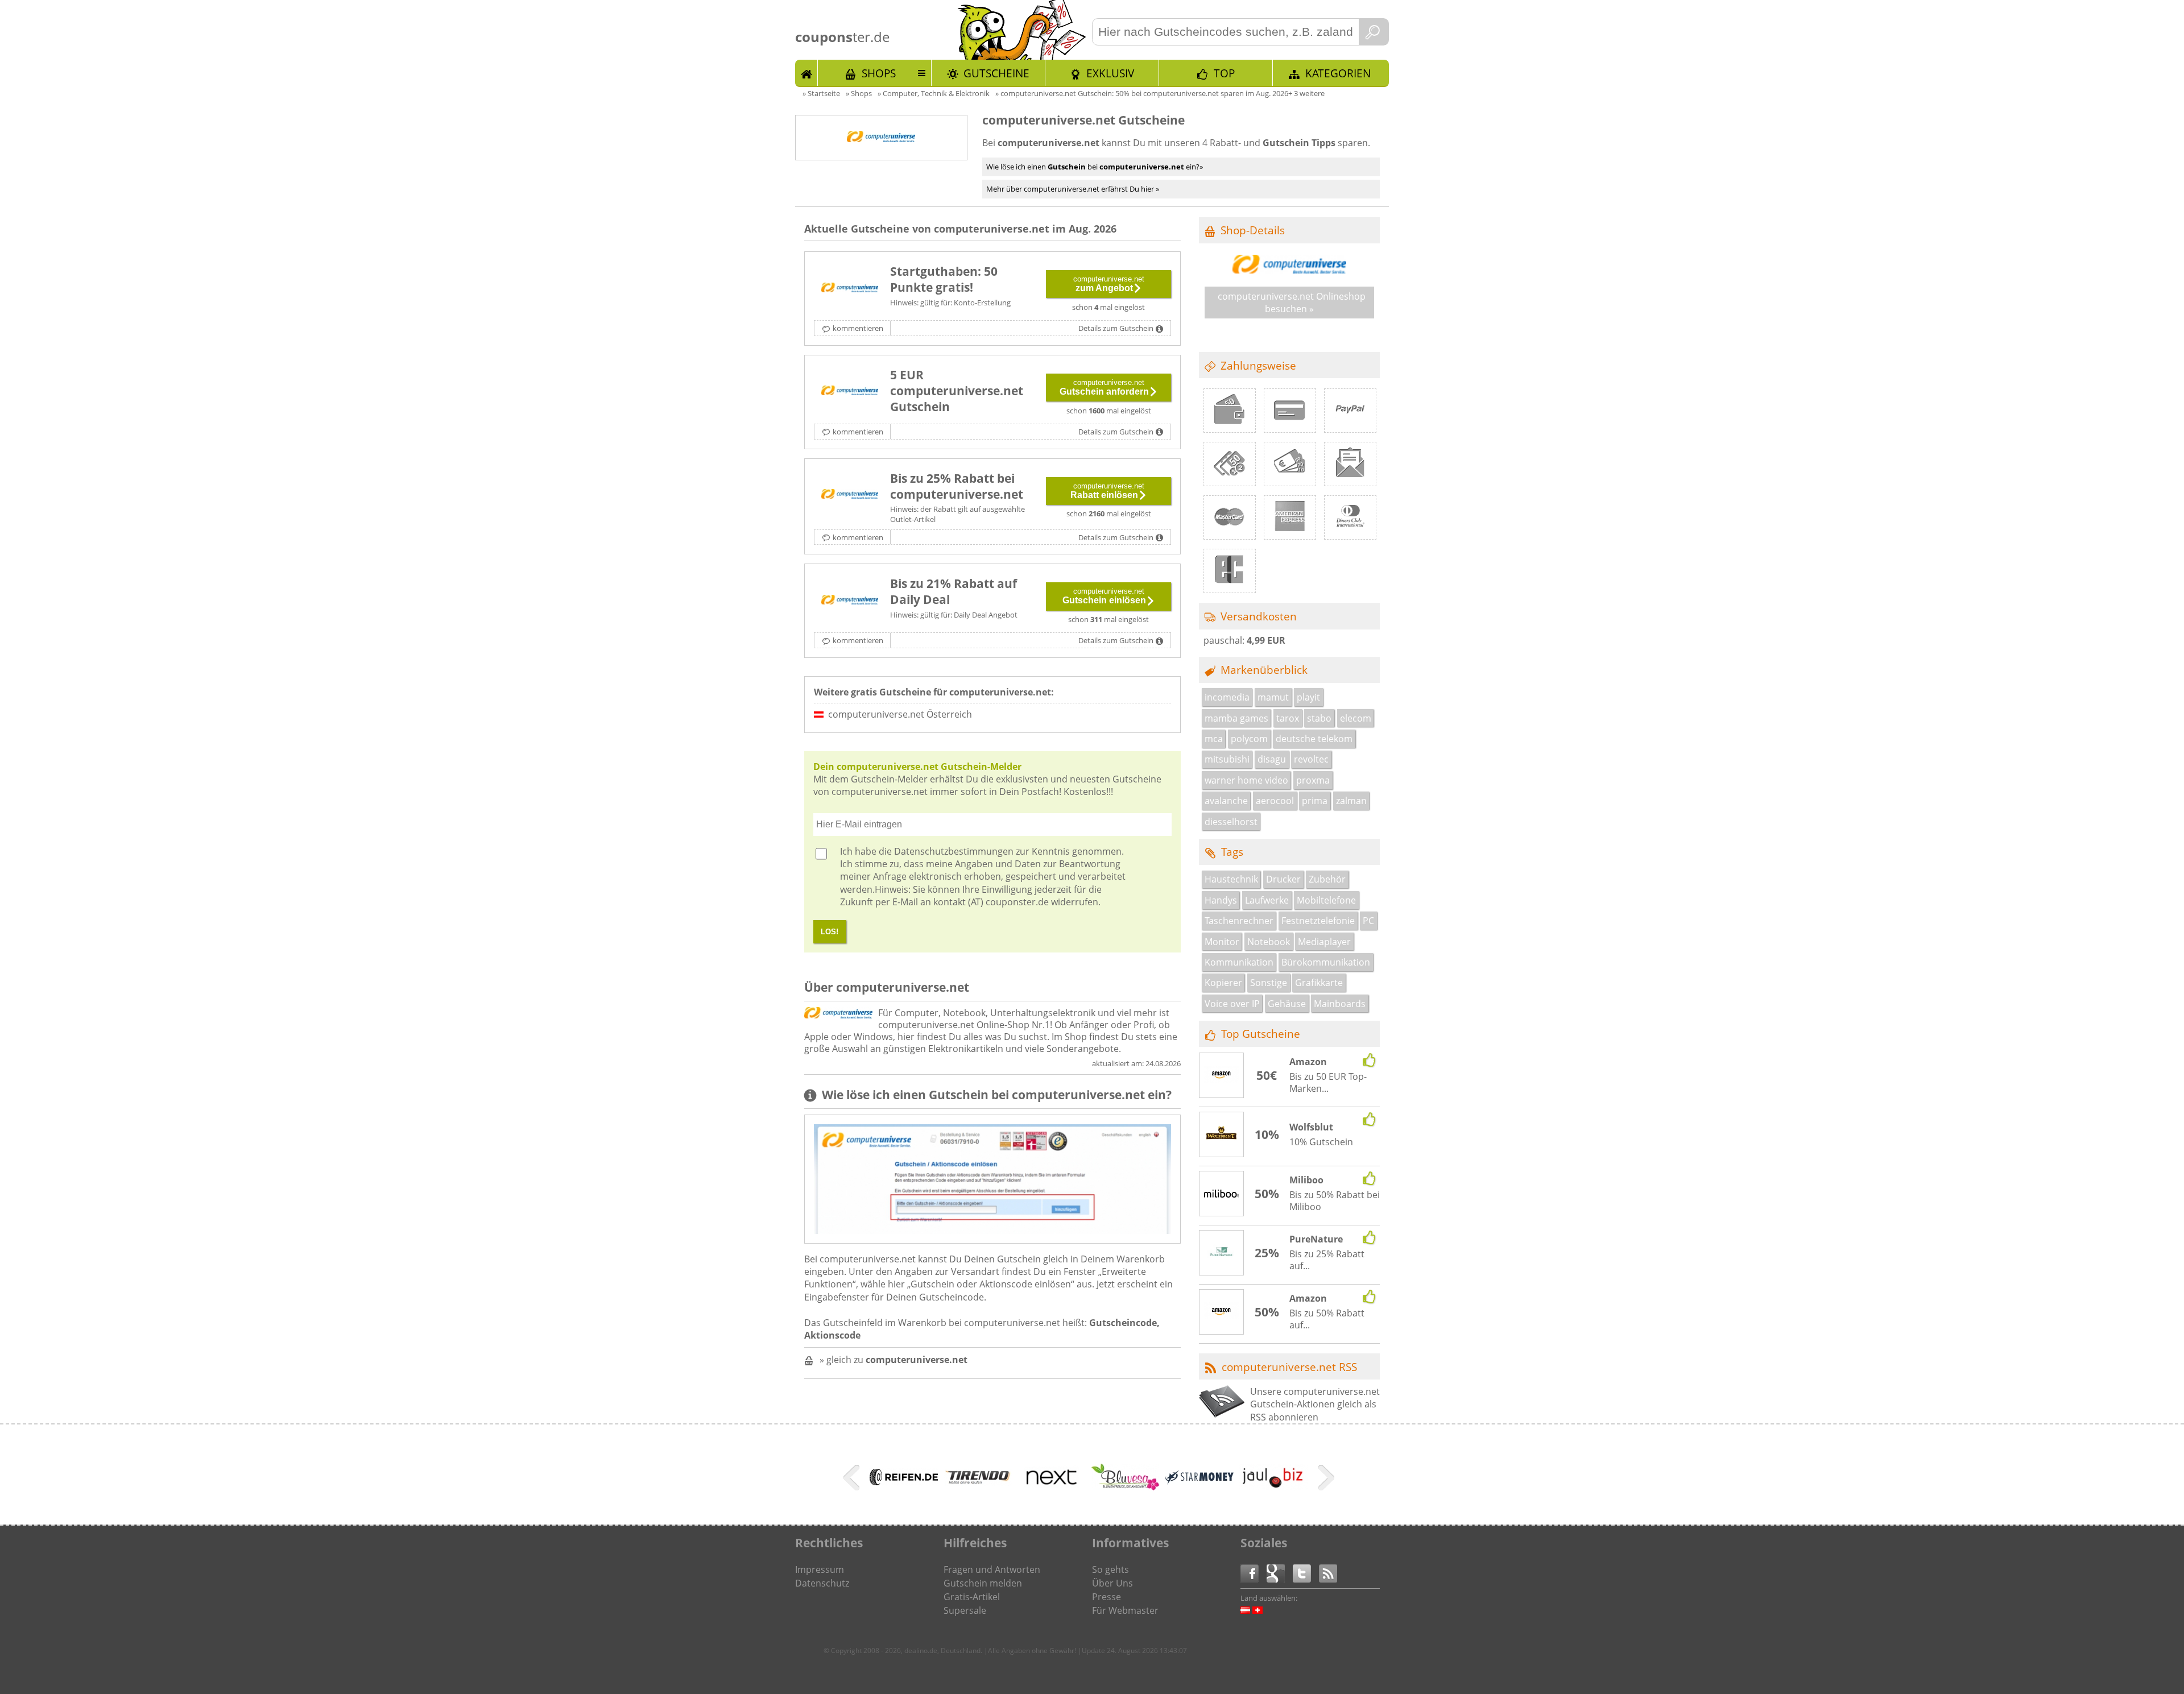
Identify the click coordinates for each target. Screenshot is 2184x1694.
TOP (1224, 73)
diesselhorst (1231, 822)
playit (1308, 697)
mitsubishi (1227, 759)
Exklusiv (1110, 73)
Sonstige (1269, 983)
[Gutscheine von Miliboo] (1222, 1194)
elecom (1356, 718)
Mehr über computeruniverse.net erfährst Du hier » (1073, 189)
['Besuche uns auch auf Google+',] (1280, 1573)
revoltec (1311, 759)
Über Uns (1112, 1583)
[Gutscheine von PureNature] (1222, 1253)
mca (1214, 739)
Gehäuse (1287, 1004)
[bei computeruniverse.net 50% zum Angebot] (850, 288)
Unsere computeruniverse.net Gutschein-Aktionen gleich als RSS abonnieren (1315, 1404)
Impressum (820, 1569)
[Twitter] (1306, 1573)
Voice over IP (1232, 1004)
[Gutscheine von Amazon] (1222, 1076)
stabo (1319, 718)
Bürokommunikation (1326, 962)
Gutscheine (996, 73)
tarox (1288, 718)
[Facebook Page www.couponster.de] (1254, 1573)
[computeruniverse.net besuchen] (1289, 270)
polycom (1249, 739)
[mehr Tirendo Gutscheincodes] (978, 1482)
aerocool (1275, 801)
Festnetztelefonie (1318, 921)
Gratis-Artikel (972, 1597)
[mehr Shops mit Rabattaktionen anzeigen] (853, 1480)
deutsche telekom (1314, 739)
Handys (1221, 900)
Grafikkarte (1319, 983)
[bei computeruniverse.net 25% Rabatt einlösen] (850, 495)
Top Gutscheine (1261, 1034)
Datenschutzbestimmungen (954, 851)
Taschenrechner (1239, 921)
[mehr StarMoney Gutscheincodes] (1199, 1481)
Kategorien (1338, 73)
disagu (1272, 759)
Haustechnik (1231, 879)
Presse (1107, 1597)
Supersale (965, 1610)
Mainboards (1340, 1004)
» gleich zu (894, 1360)
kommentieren (858, 328)
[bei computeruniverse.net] (850, 600)
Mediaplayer (1324, 942)
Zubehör (1327, 879)
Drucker (1283, 879)
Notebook (1269, 942)
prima (1315, 801)
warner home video (1246, 780)
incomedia (1227, 697)
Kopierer (1223, 983)
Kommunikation (1239, 962)
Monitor (1222, 942)
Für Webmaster (1125, 1610)
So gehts (1110, 1569)
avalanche (1226, 801)
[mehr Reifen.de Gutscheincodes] (904, 1482)
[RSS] (1328, 1573)
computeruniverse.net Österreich (900, 714)
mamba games (1236, 718)
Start (806, 73)
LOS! (830, 932)
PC (1368, 921)
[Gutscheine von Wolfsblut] (1222, 1135)
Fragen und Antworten (992, 1569)
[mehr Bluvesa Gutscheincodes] (1126, 1487)
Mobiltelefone (1326, 900)
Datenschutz (822, 1583)
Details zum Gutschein (1116, 328)
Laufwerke (1267, 900)
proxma (1313, 780)
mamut (1273, 697)
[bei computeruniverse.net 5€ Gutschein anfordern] (850, 392)
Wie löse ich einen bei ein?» (1095, 167)
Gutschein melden (983, 1583)
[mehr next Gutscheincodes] (1052, 1497)
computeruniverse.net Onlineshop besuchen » (1292, 303)
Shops (879, 73)
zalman (1351, 801)
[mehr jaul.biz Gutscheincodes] (1273, 1487)
